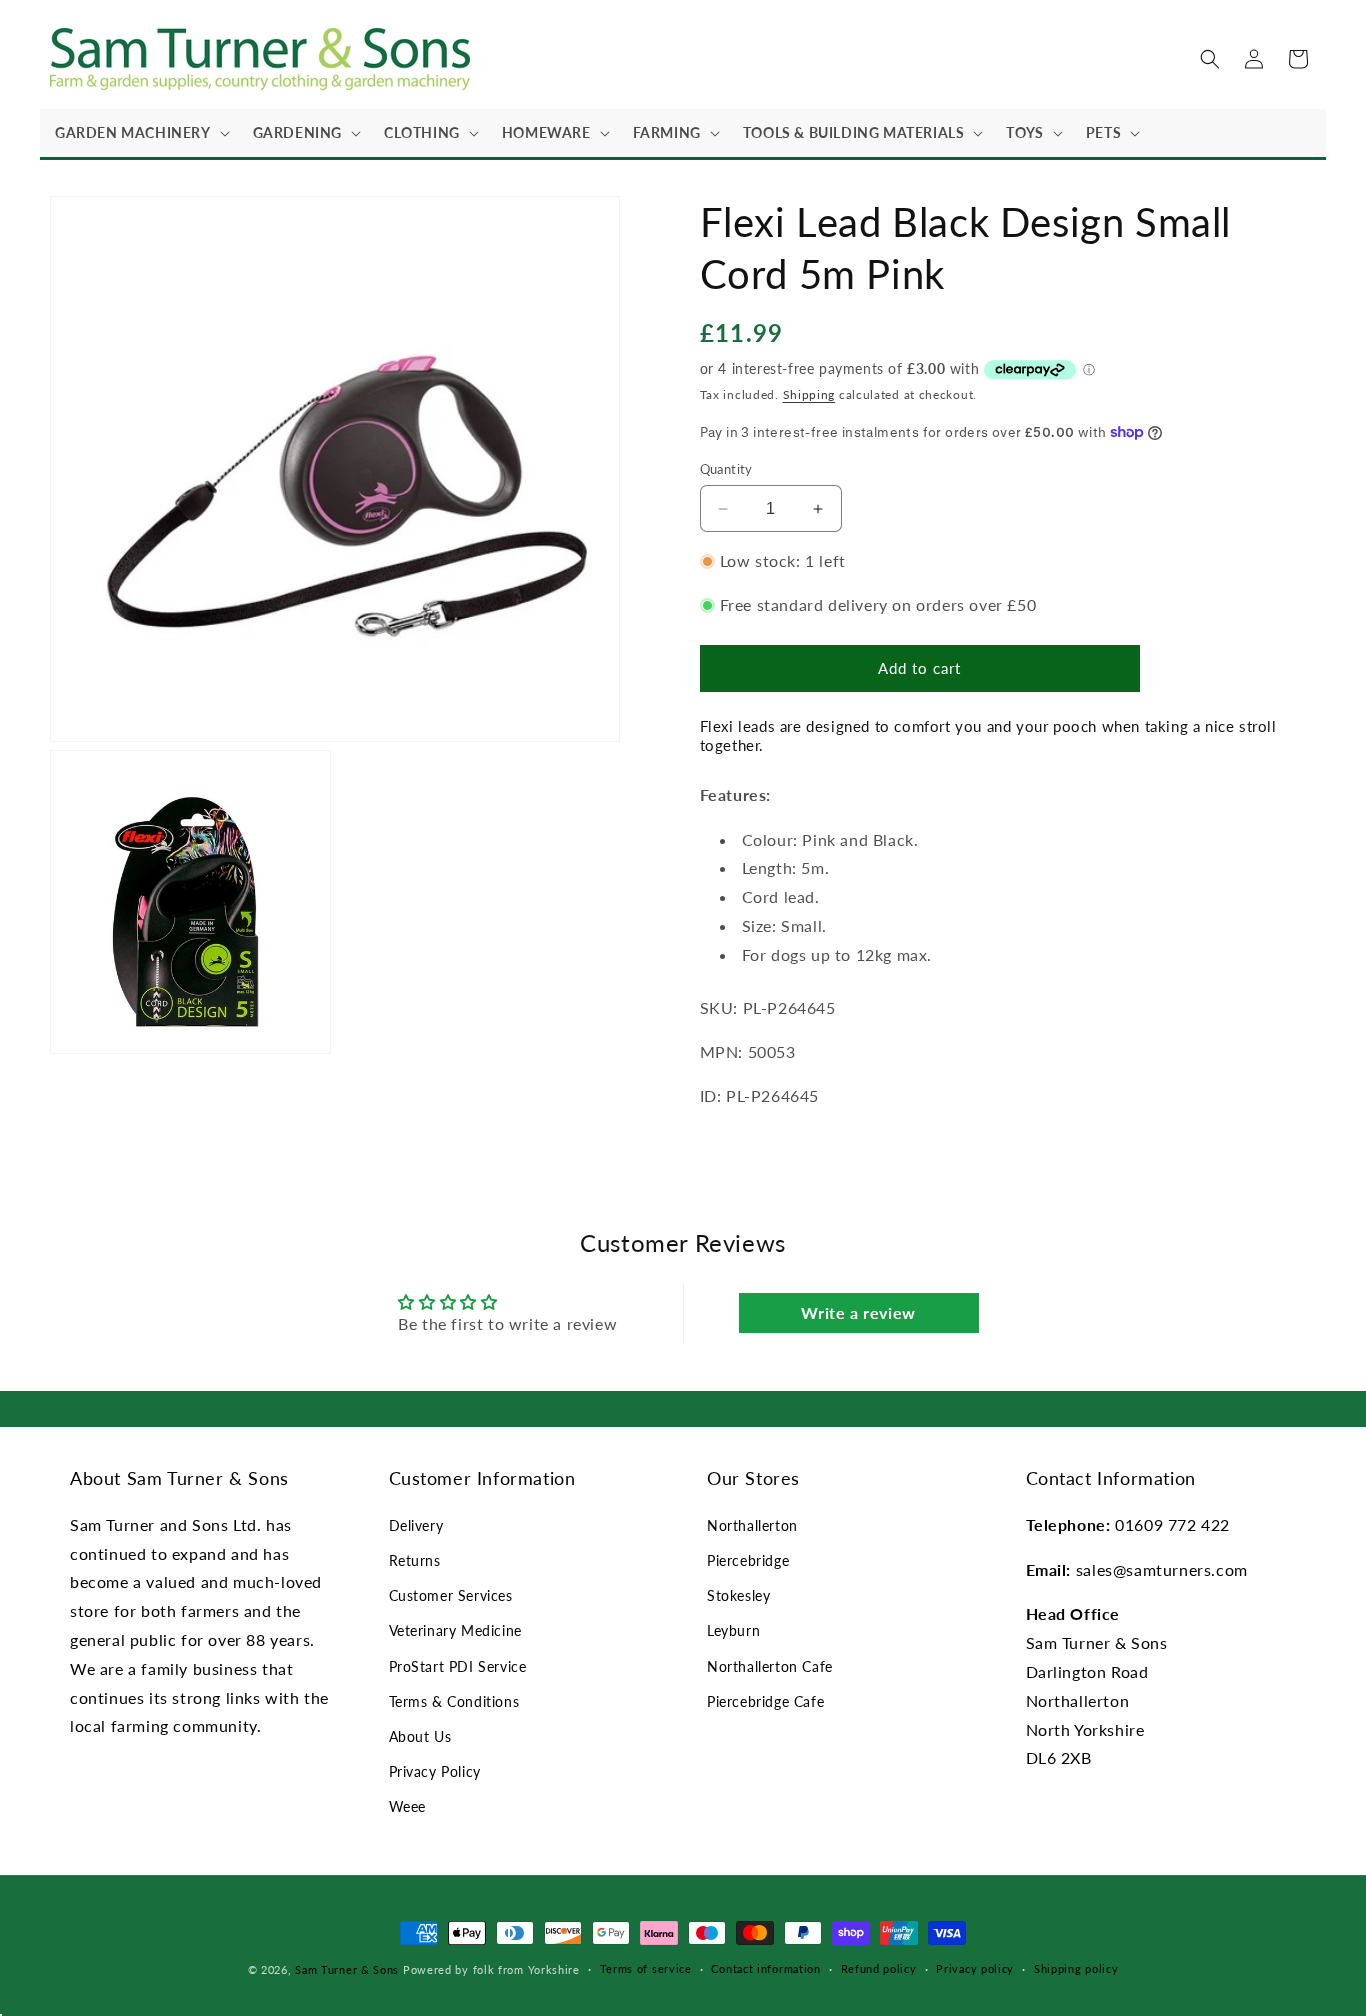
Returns (415, 1560)
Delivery (416, 1525)
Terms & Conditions (454, 1701)
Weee (407, 1806)
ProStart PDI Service (458, 1666)
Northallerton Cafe (770, 1666)
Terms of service (646, 1968)
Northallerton (752, 1525)
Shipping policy (1076, 1968)
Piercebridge (748, 1560)
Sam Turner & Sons (347, 1969)
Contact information (765, 1968)
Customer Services (451, 1595)
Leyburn (733, 1630)
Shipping (809, 394)
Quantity (726, 469)
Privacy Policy (435, 1771)
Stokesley (738, 1595)
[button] (139, 133)
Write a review (858, 1312)
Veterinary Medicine (455, 1630)
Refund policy (879, 1968)
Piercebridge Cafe (765, 1701)
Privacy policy (975, 1968)
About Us (420, 1736)
